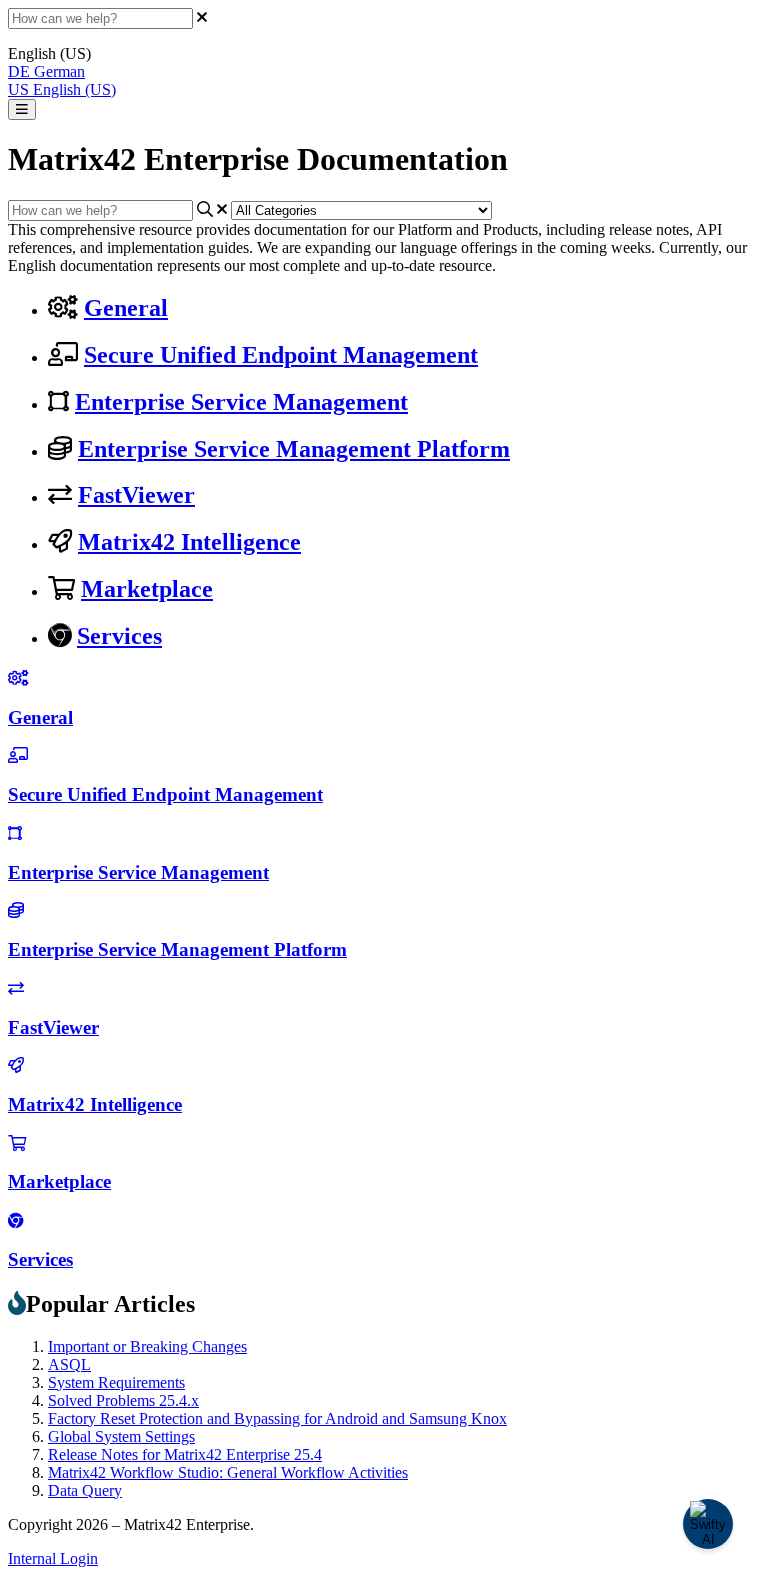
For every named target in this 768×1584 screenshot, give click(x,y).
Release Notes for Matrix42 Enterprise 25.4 (185, 1454)
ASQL (69, 1364)
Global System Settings (121, 1436)
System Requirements (116, 1382)
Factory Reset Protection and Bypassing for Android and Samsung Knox (277, 1418)
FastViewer (136, 495)
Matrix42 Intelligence (189, 542)
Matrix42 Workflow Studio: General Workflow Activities (228, 1472)
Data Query (85, 1490)
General (126, 308)
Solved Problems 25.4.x (123, 1400)
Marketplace (147, 589)
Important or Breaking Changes (147, 1346)
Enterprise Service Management (241, 402)
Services (119, 636)
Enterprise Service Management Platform (294, 449)
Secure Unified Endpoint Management (281, 355)
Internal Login (53, 1558)
